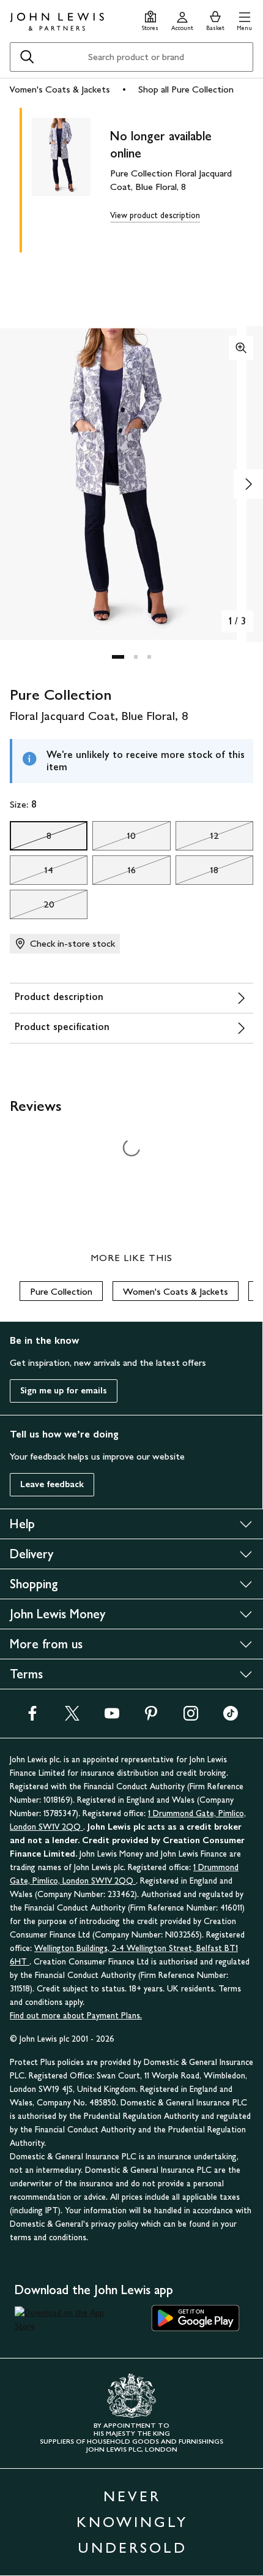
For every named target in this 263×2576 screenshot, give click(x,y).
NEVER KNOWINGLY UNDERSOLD (132, 2522)
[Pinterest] (151, 1717)
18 (197, 873)
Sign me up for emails (64, 1391)
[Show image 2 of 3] (248, 484)
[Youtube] (112, 1717)
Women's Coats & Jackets (57, 89)
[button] (244, 19)
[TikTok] (231, 1717)
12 (197, 839)
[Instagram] (191, 1717)
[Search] (27, 57)
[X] (72, 1717)
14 (31, 873)
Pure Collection (61, 1291)
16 (114, 873)
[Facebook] (32, 1717)
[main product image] (71, 178)
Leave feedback (52, 1484)
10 (114, 839)
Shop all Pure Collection (186, 89)
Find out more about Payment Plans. (76, 2016)
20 (32, 907)
